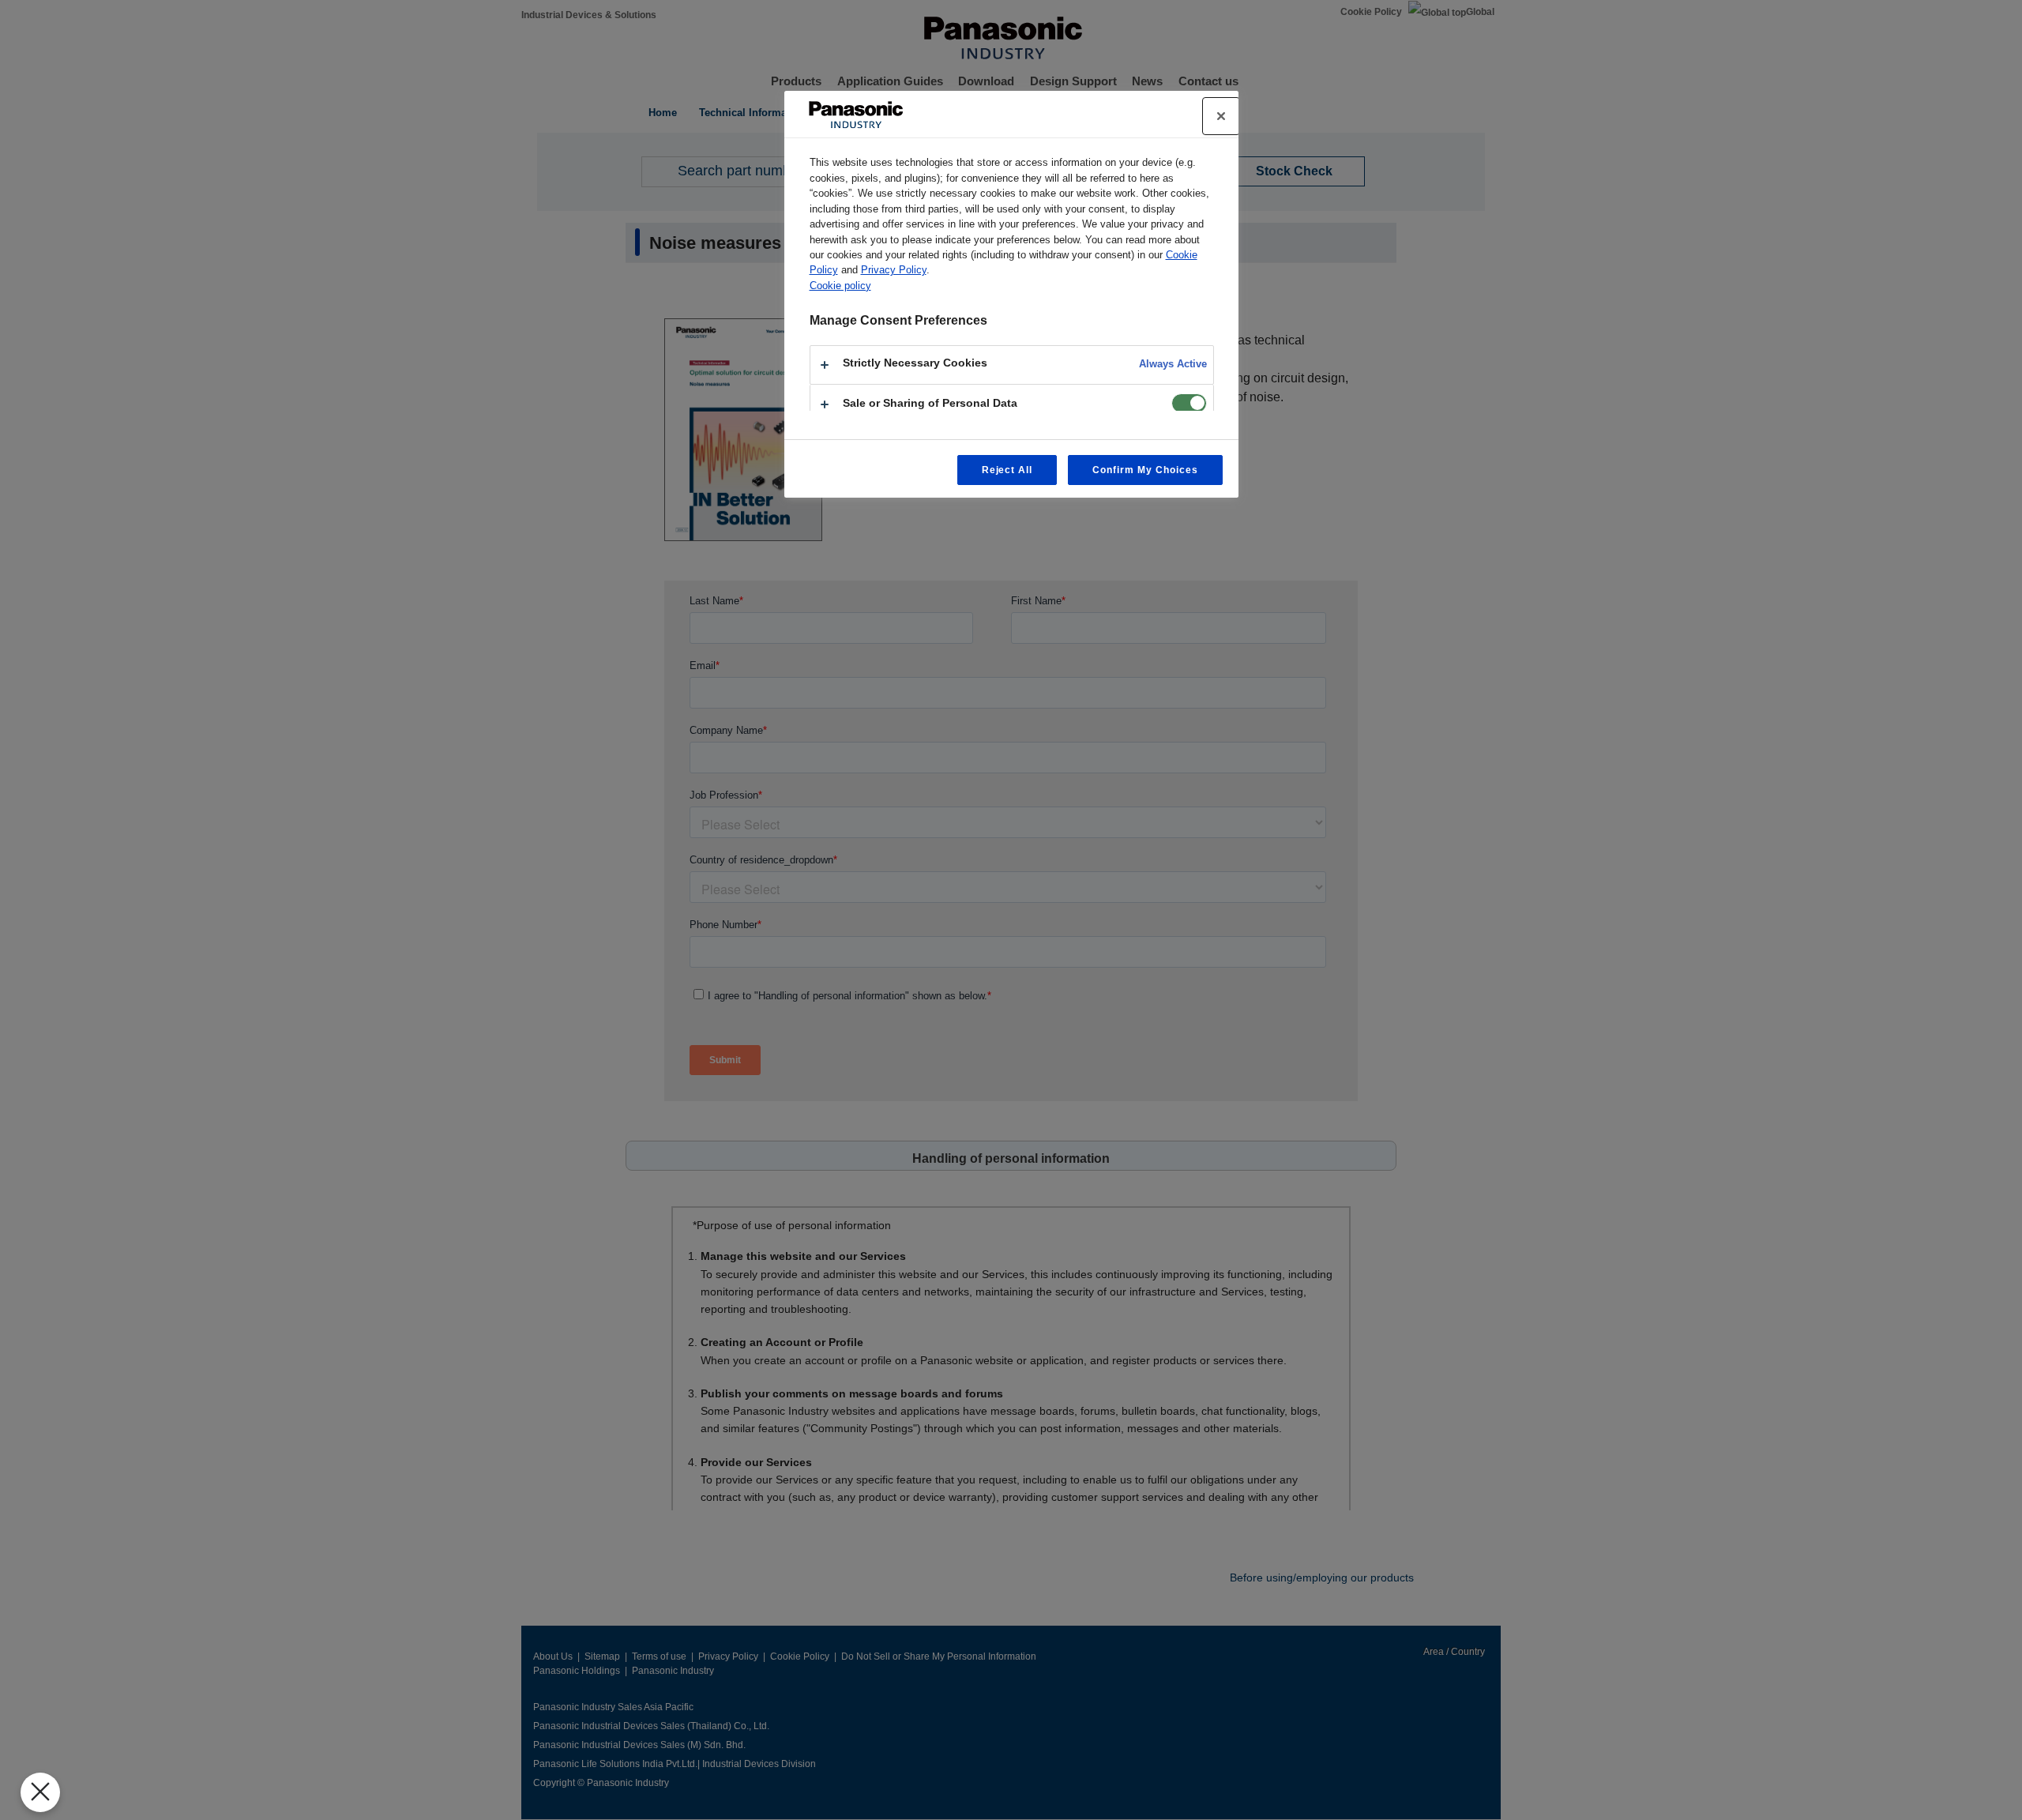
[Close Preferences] (40, 1792)
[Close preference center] (1221, 116)
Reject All (1007, 470)
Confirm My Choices (1145, 470)
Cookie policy (840, 286)
